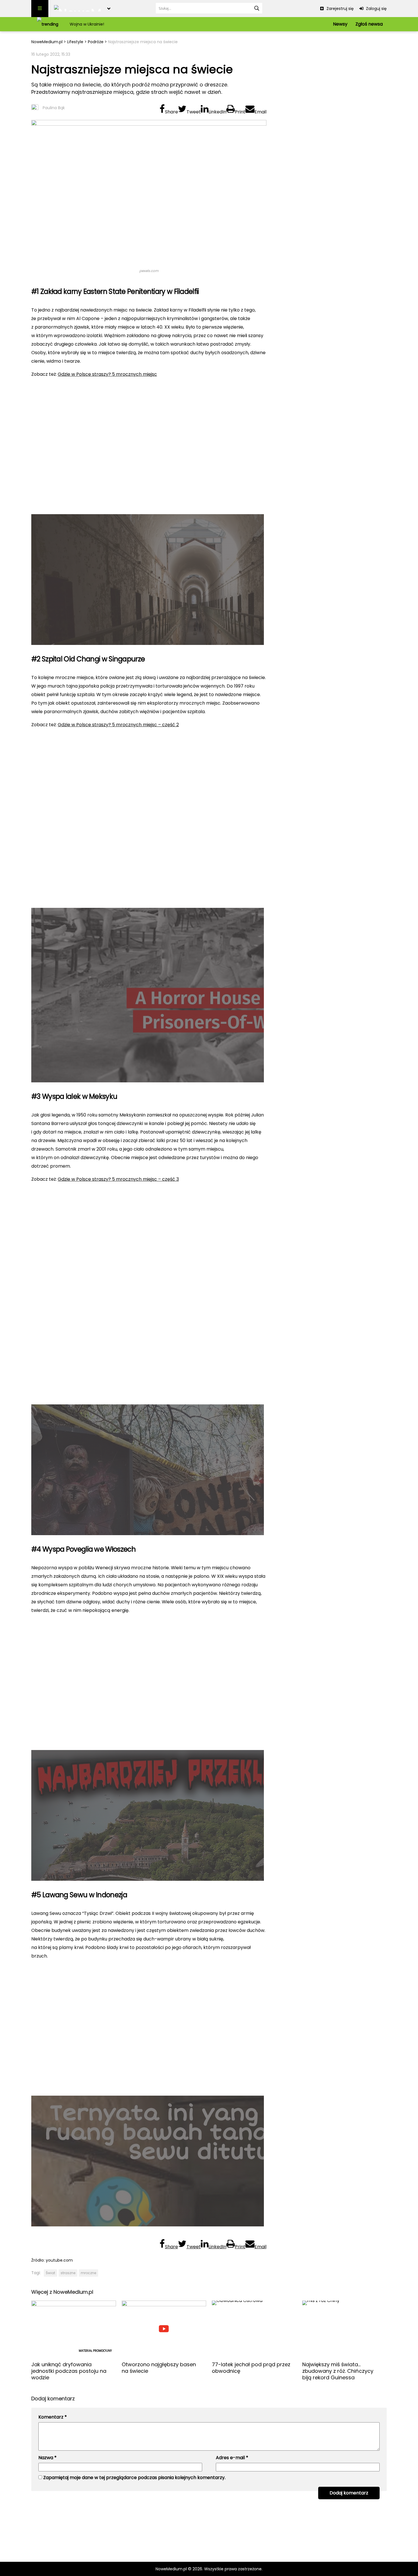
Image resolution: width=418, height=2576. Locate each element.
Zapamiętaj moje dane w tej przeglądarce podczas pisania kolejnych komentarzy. (134, 2478)
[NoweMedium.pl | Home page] (78, 9)
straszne (68, 2273)
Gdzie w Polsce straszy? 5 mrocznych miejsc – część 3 (118, 1179)
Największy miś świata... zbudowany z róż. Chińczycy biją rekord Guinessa (338, 2371)
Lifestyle (75, 42)
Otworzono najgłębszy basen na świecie (159, 2368)
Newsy (340, 24)
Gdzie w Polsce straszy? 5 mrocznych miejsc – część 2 (118, 725)
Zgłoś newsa (369, 24)
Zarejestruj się (340, 9)
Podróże (96, 42)
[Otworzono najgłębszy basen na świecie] (164, 2329)
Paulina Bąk (54, 108)
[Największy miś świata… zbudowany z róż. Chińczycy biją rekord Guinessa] (345, 2329)
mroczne (88, 2273)
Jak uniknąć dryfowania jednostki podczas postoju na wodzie (69, 2371)
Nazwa (47, 2458)
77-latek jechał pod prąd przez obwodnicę (251, 2368)
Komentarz (53, 2417)
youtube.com (59, 2260)
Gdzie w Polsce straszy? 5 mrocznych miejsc (107, 374)
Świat (50, 2273)
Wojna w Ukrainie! (87, 24)
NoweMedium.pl (47, 42)
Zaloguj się (376, 9)
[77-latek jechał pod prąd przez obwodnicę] (254, 2329)
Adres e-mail (232, 2458)
